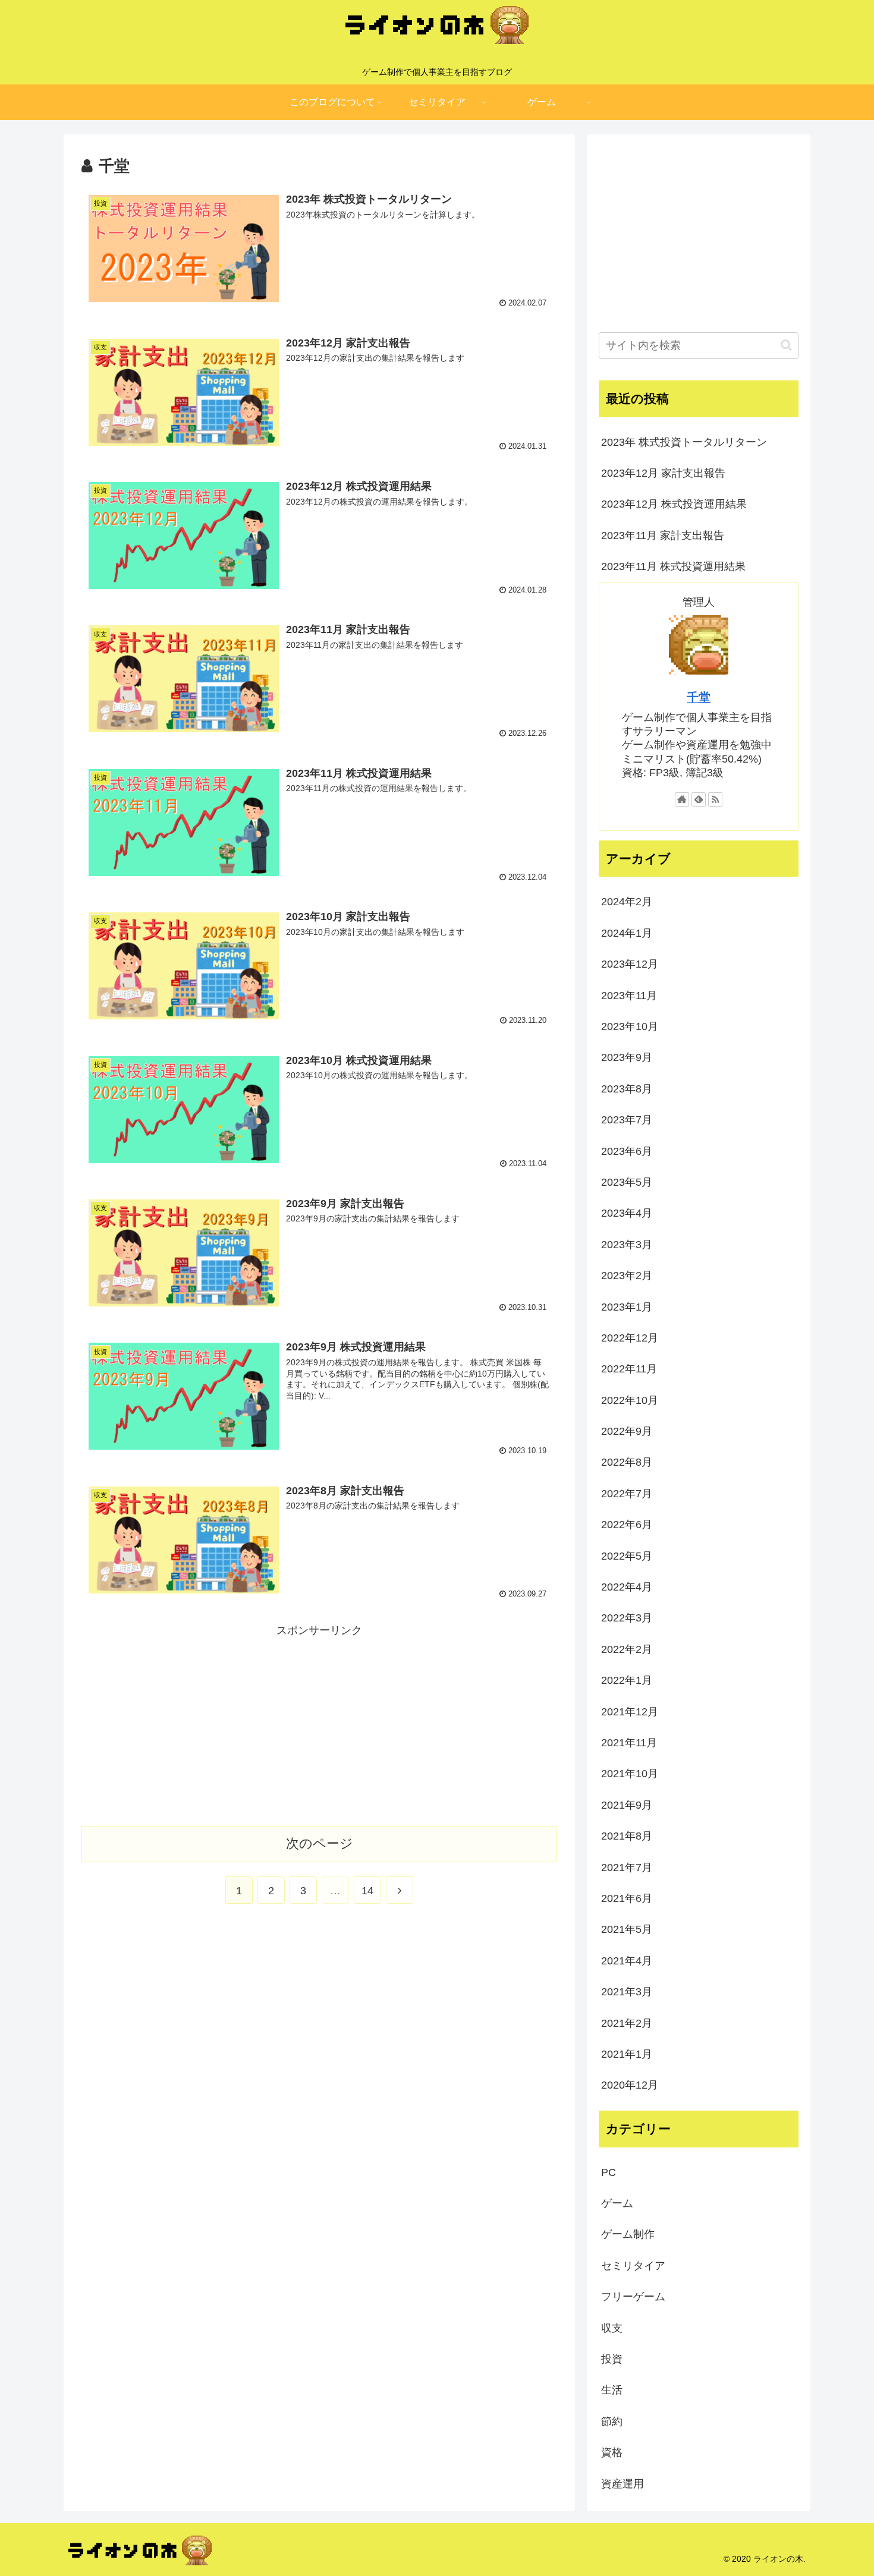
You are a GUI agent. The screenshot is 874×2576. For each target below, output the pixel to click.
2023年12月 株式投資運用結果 (674, 504)
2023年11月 (629, 996)
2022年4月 (627, 1587)
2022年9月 (627, 1431)
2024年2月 (627, 902)
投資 (612, 2359)
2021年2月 (627, 2023)
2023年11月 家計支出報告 (663, 536)
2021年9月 (627, 1805)
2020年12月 (630, 2085)
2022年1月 (627, 1680)
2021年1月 (627, 2054)
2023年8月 (627, 1089)
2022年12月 (630, 1338)
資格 (612, 2452)
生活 (612, 2390)
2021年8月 (627, 1836)
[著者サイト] (682, 799)
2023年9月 (627, 1057)
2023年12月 (630, 964)
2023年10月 (630, 1026)
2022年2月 (627, 1649)
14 (367, 1891)
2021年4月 (627, 1961)
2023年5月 (627, 1182)
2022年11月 (629, 1369)
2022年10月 (630, 1400)
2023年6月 (627, 1151)
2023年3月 (627, 1245)
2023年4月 (627, 1213)
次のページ (320, 1843)
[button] (786, 345)
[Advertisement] (319, 1723)
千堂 (699, 697)
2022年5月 (627, 1556)
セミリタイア (633, 2266)
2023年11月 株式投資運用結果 (673, 566)
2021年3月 (627, 1992)
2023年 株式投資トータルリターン (684, 442)
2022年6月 (627, 1525)
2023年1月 (627, 1307)
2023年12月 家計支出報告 (663, 473)
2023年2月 (627, 1276)
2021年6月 (627, 1898)
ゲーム (617, 2203)
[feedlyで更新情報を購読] (699, 799)
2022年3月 (627, 1618)
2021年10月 (630, 1774)
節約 (612, 2421)
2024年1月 (627, 933)
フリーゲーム (633, 2297)
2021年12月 (630, 1712)
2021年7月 (627, 1868)
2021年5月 (627, 1929)
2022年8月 (627, 1462)
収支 (612, 2328)
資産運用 (623, 2484)
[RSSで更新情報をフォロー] (715, 799)
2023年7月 (627, 1120)
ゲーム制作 (628, 2234)
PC (609, 2172)
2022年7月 (627, 1494)
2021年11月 (629, 1743)
